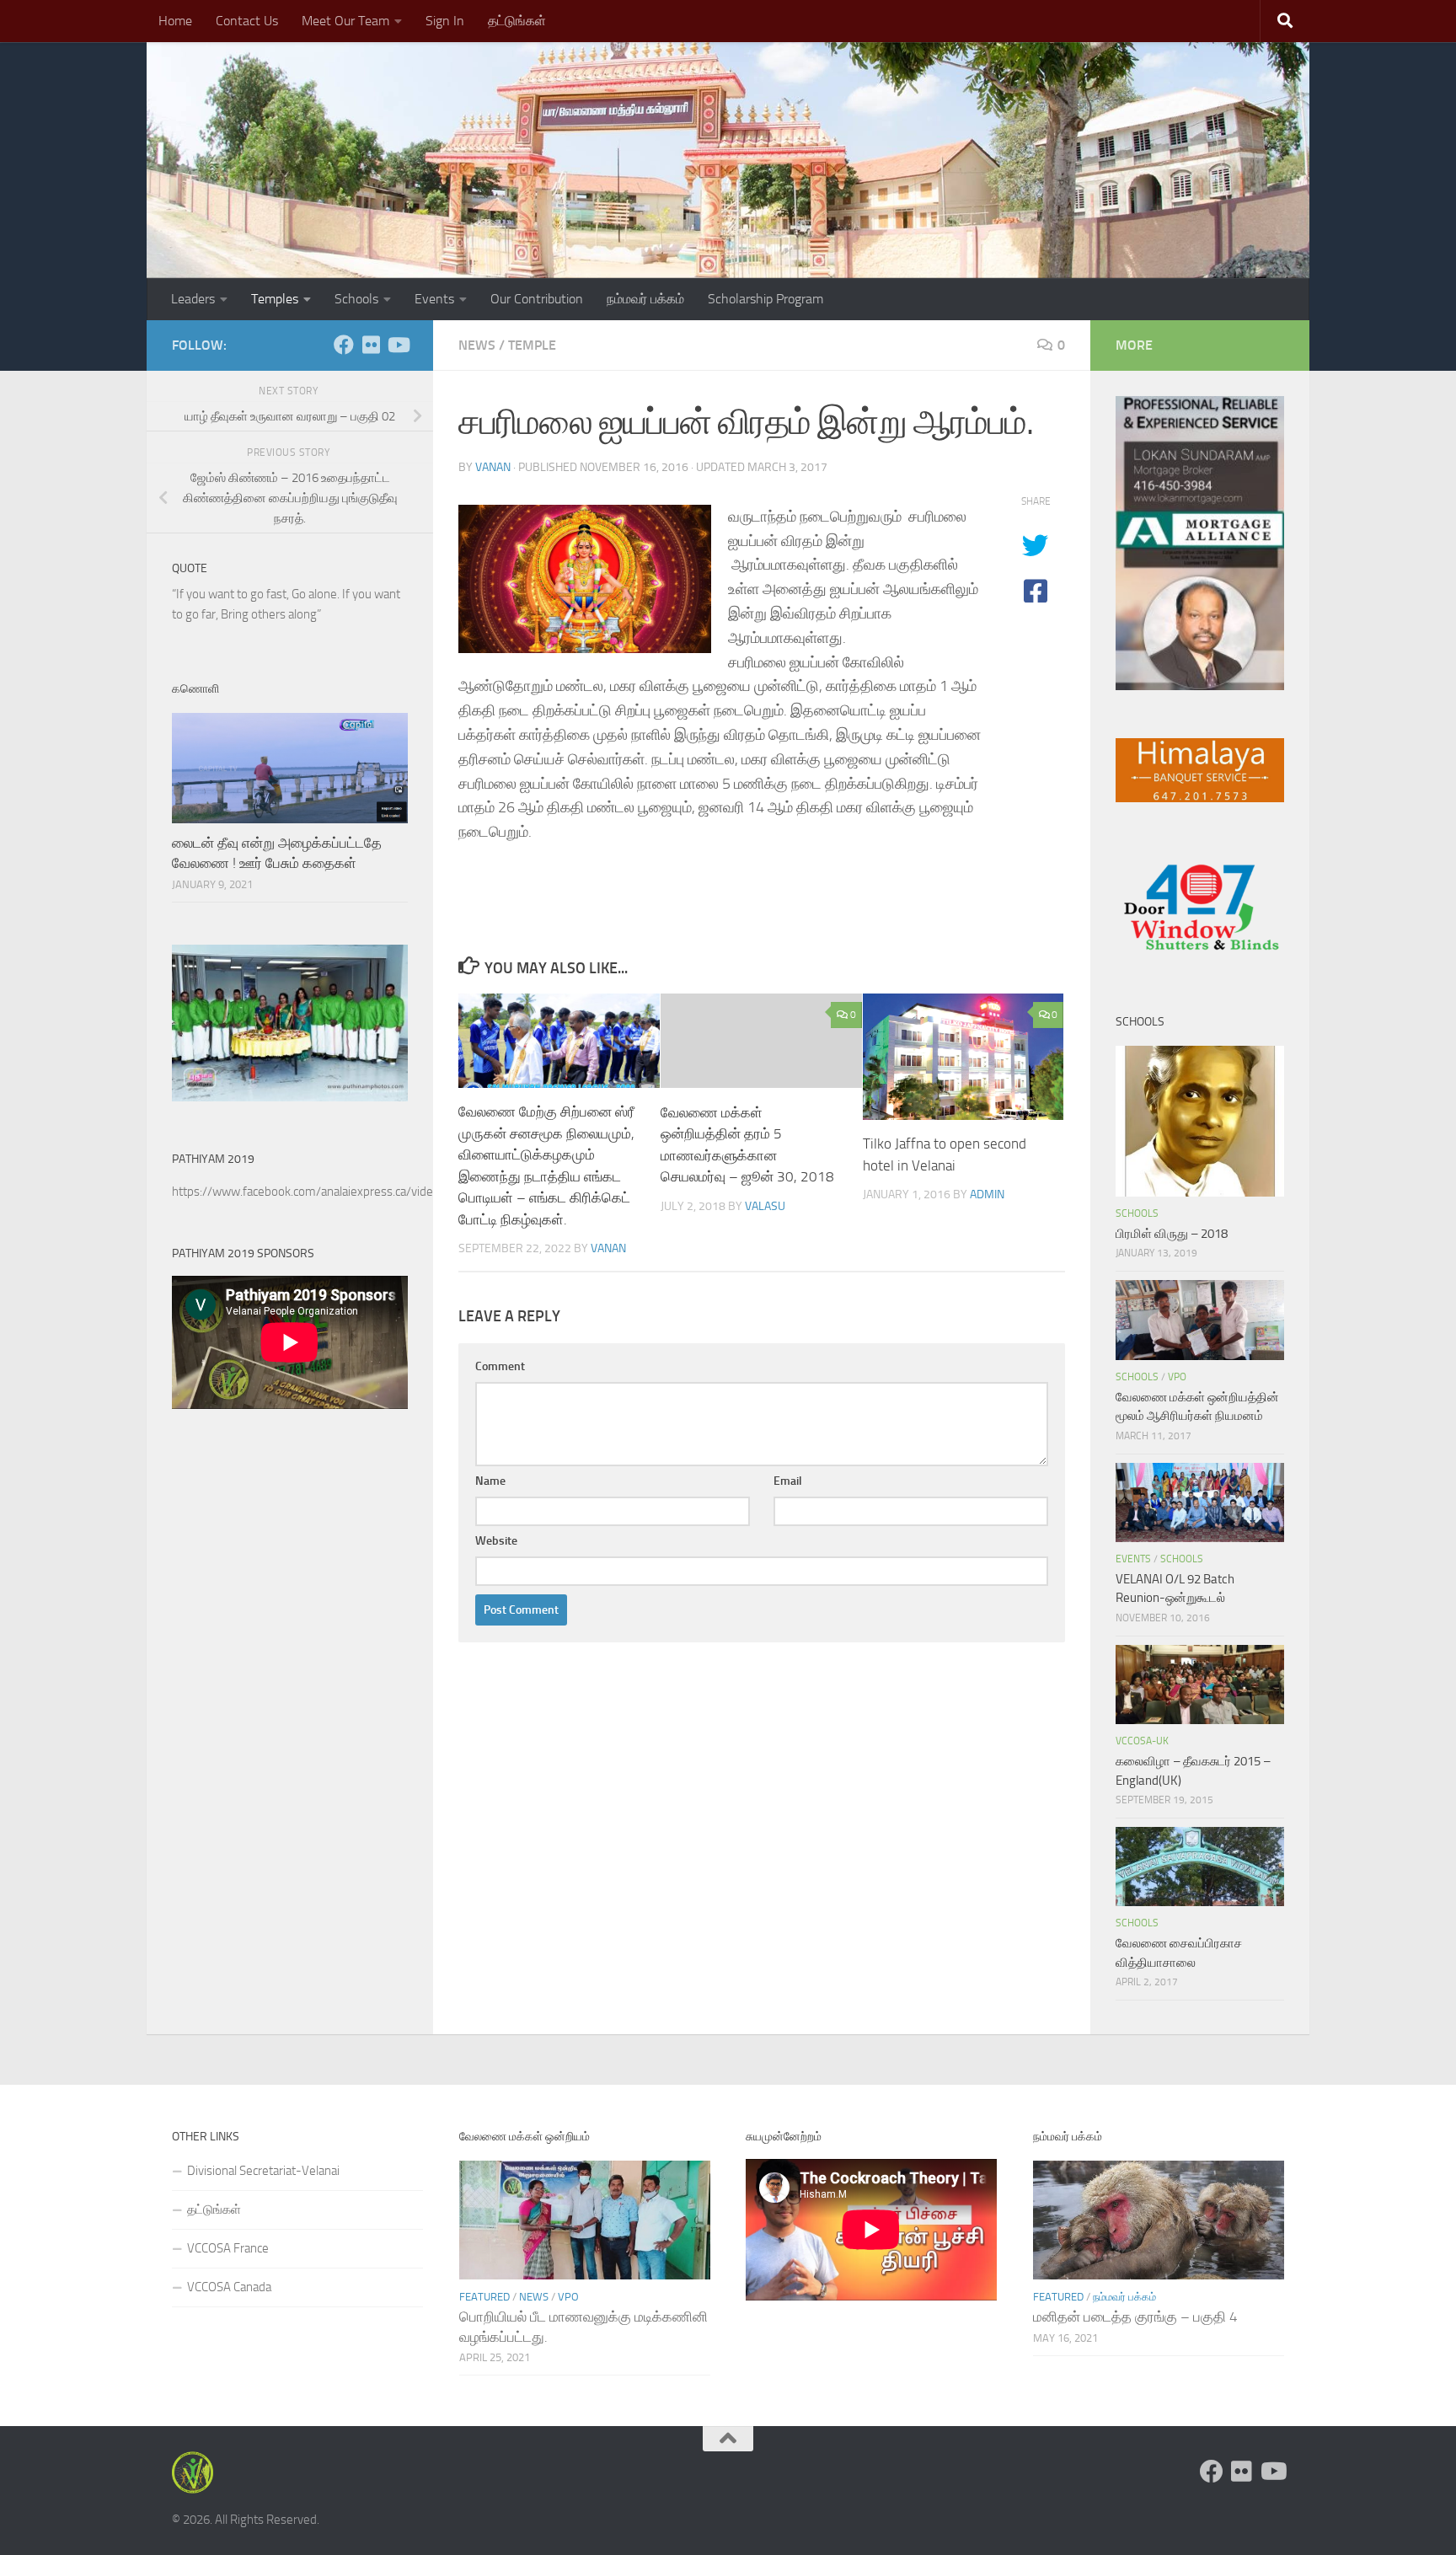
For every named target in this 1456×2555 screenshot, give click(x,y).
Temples (275, 299)
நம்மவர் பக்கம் (645, 299)
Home (175, 21)
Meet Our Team (345, 21)
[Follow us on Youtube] (398, 345)
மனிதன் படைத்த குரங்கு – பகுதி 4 (1135, 2317)
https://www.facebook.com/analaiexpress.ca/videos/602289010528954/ (364, 1192)
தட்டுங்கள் (517, 21)
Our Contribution (537, 299)
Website (496, 1541)
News (477, 345)
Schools (356, 299)
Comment (500, 1366)
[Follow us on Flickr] (371, 345)
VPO (1177, 1377)
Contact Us (247, 21)
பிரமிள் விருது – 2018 (1172, 1234)
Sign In (445, 21)
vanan (493, 467)
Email (788, 1481)
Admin (987, 1194)
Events (434, 299)
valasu (765, 1205)
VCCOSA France (228, 2248)
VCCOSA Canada (229, 2287)
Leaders (193, 299)
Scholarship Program (765, 299)
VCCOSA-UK (1142, 1741)
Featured (484, 2297)
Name (490, 1481)
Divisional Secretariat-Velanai (263, 2171)
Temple (532, 345)
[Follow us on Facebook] (344, 345)
